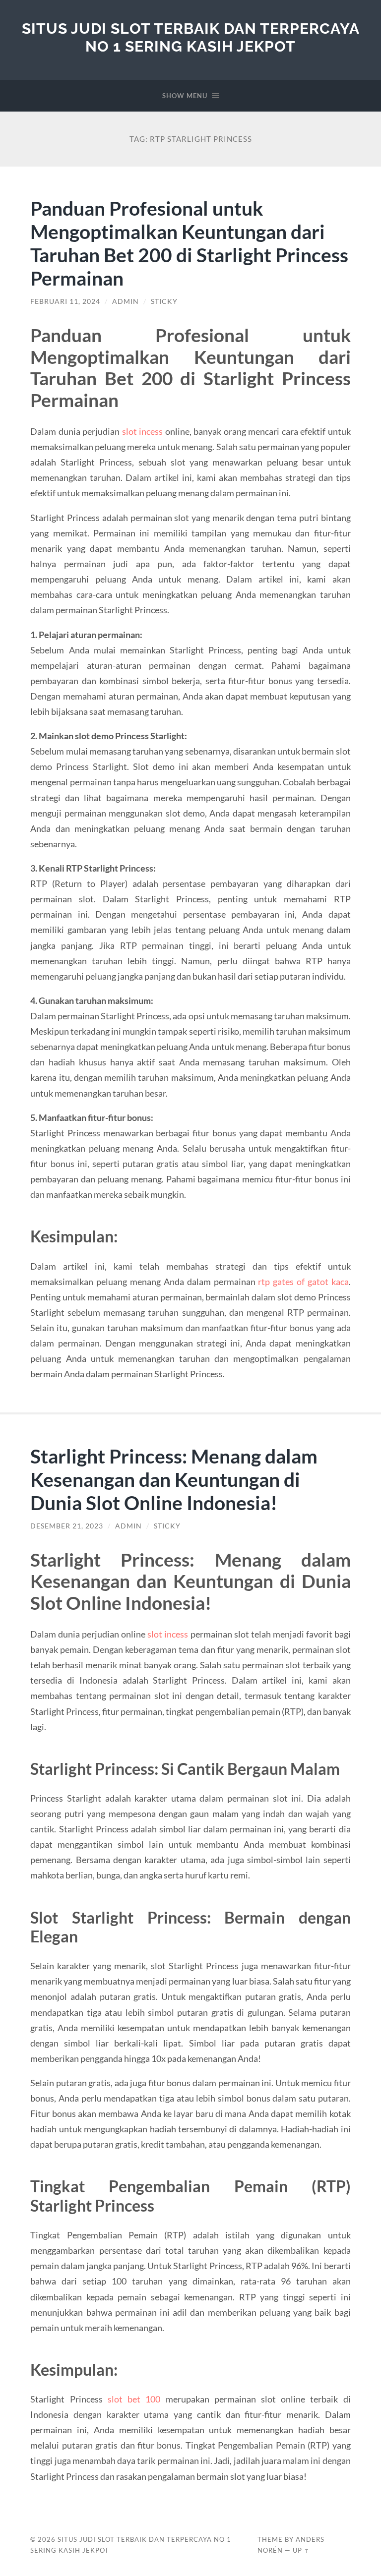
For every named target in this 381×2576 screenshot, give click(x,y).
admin (126, 301)
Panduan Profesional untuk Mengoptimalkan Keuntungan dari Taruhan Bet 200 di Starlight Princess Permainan (189, 243)
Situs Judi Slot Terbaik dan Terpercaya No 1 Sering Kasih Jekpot (191, 37)
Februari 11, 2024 (65, 301)
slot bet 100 (134, 2399)
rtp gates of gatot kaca (303, 1282)
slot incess (142, 431)
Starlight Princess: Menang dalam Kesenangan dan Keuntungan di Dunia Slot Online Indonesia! (174, 1479)
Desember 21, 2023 (67, 1526)
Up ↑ (301, 2550)
